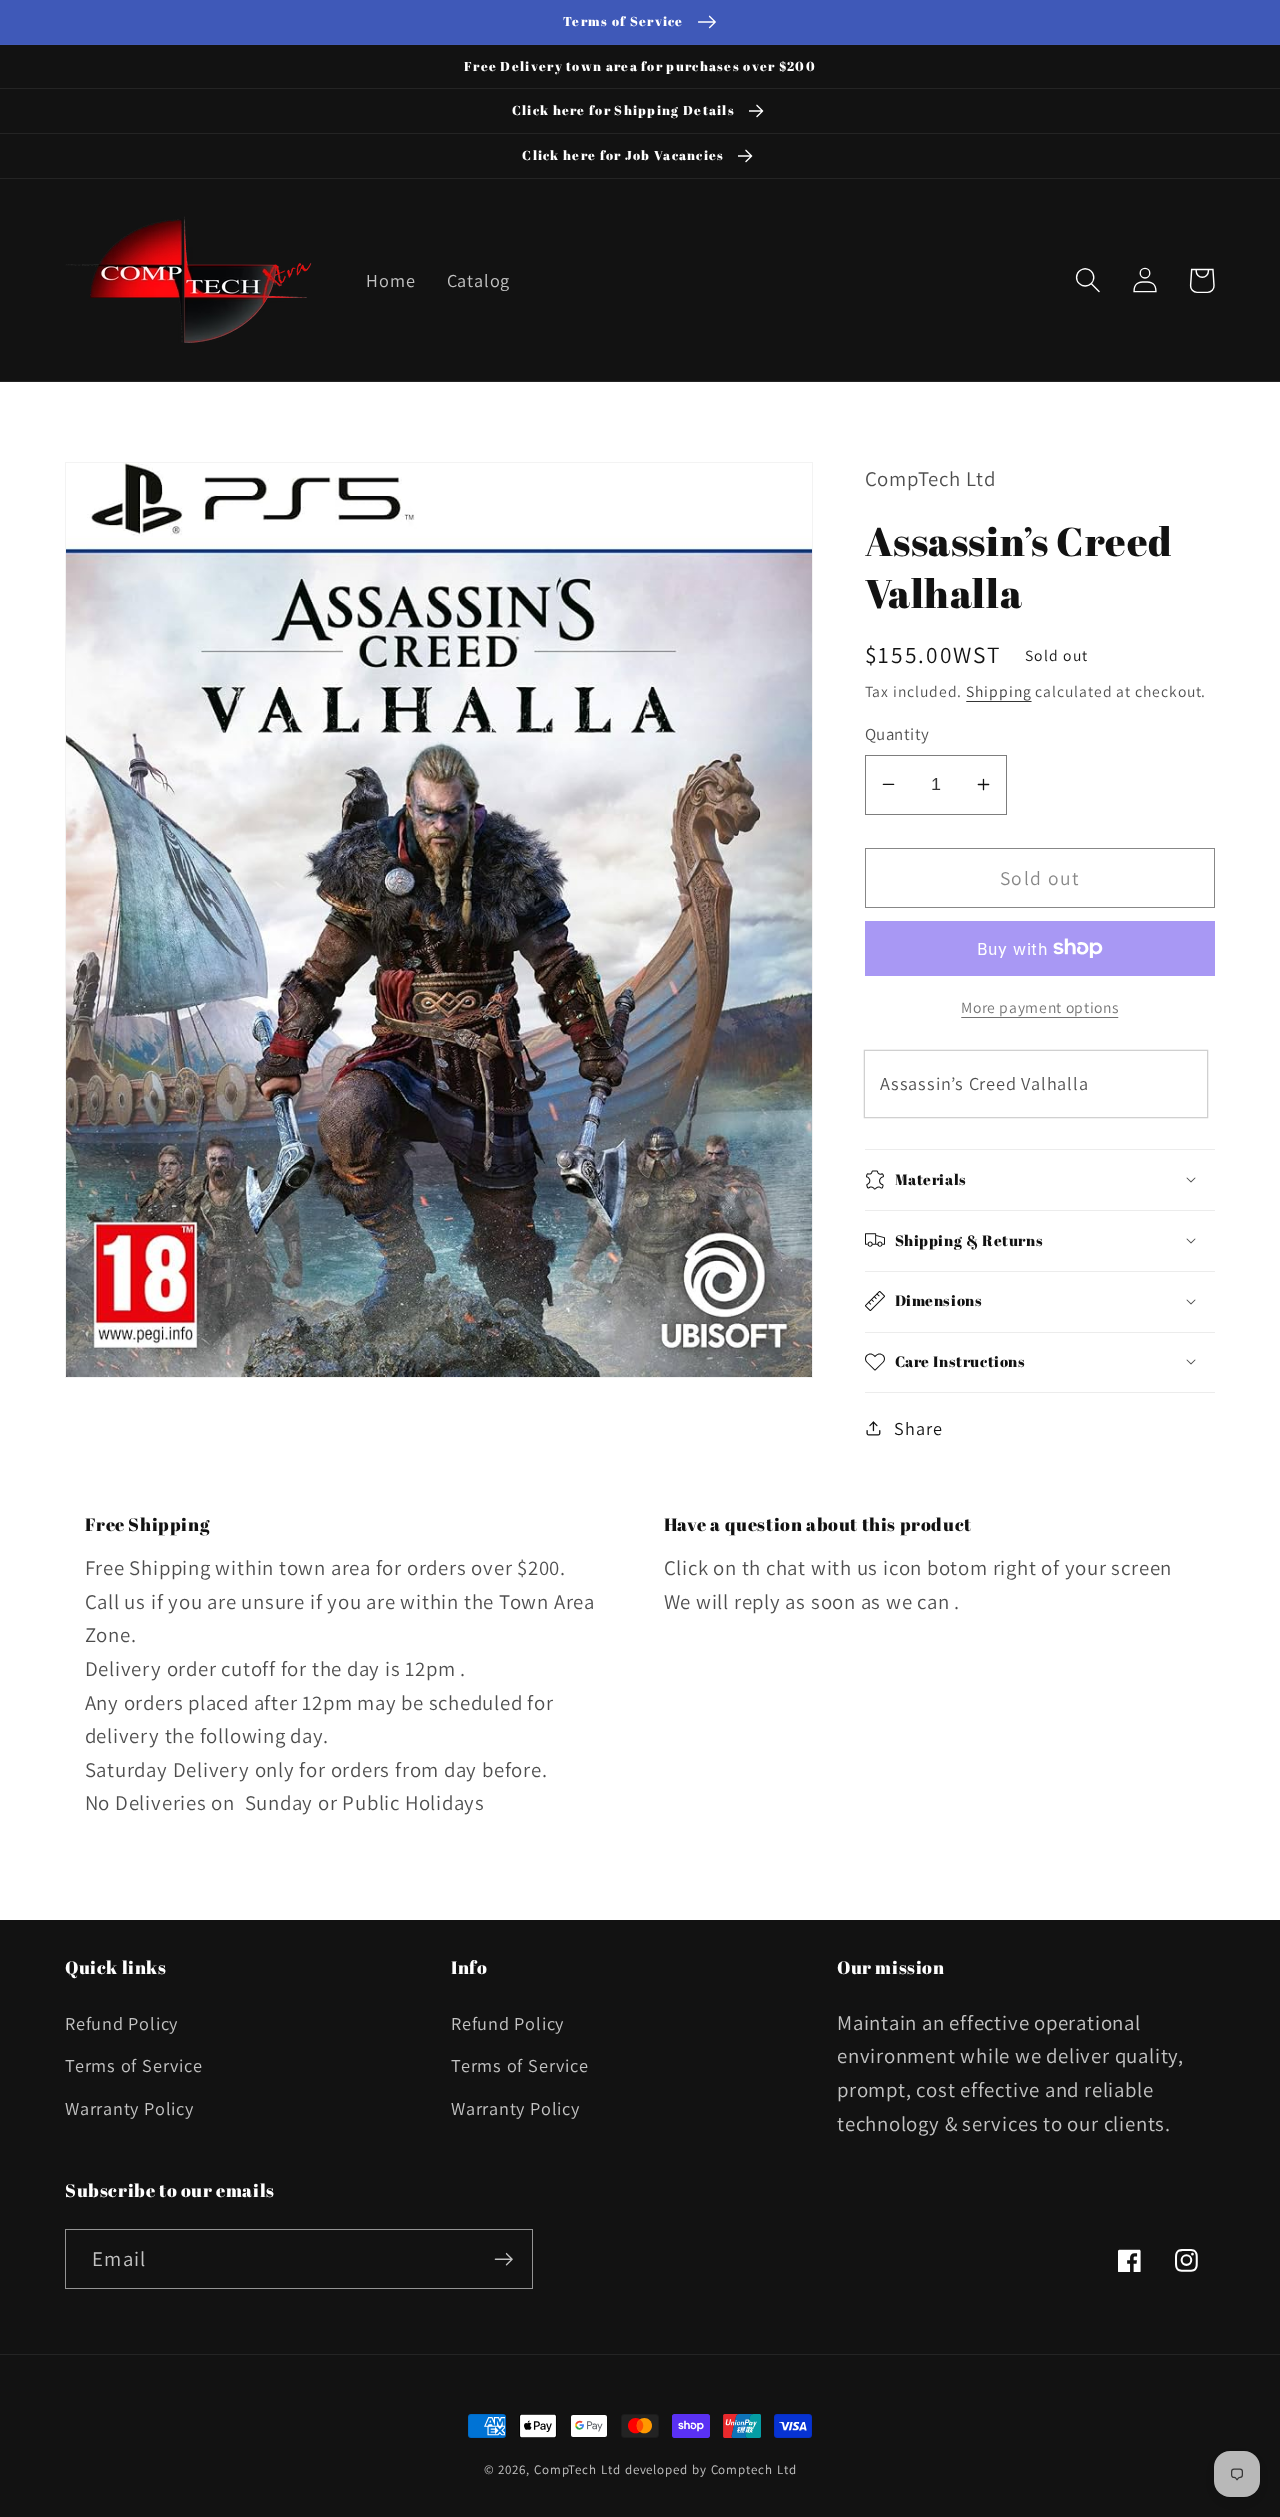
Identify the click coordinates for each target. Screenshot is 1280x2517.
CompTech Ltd (577, 2469)
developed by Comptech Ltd (711, 2469)
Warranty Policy (129, 2108)
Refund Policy (121, 2023)
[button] (1087, 280)
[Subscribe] (503, 2259)
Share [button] (918, 1427)
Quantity (897, 734)
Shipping (998, 690)
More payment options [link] (1039, 1006)
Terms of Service (133, 2065)
